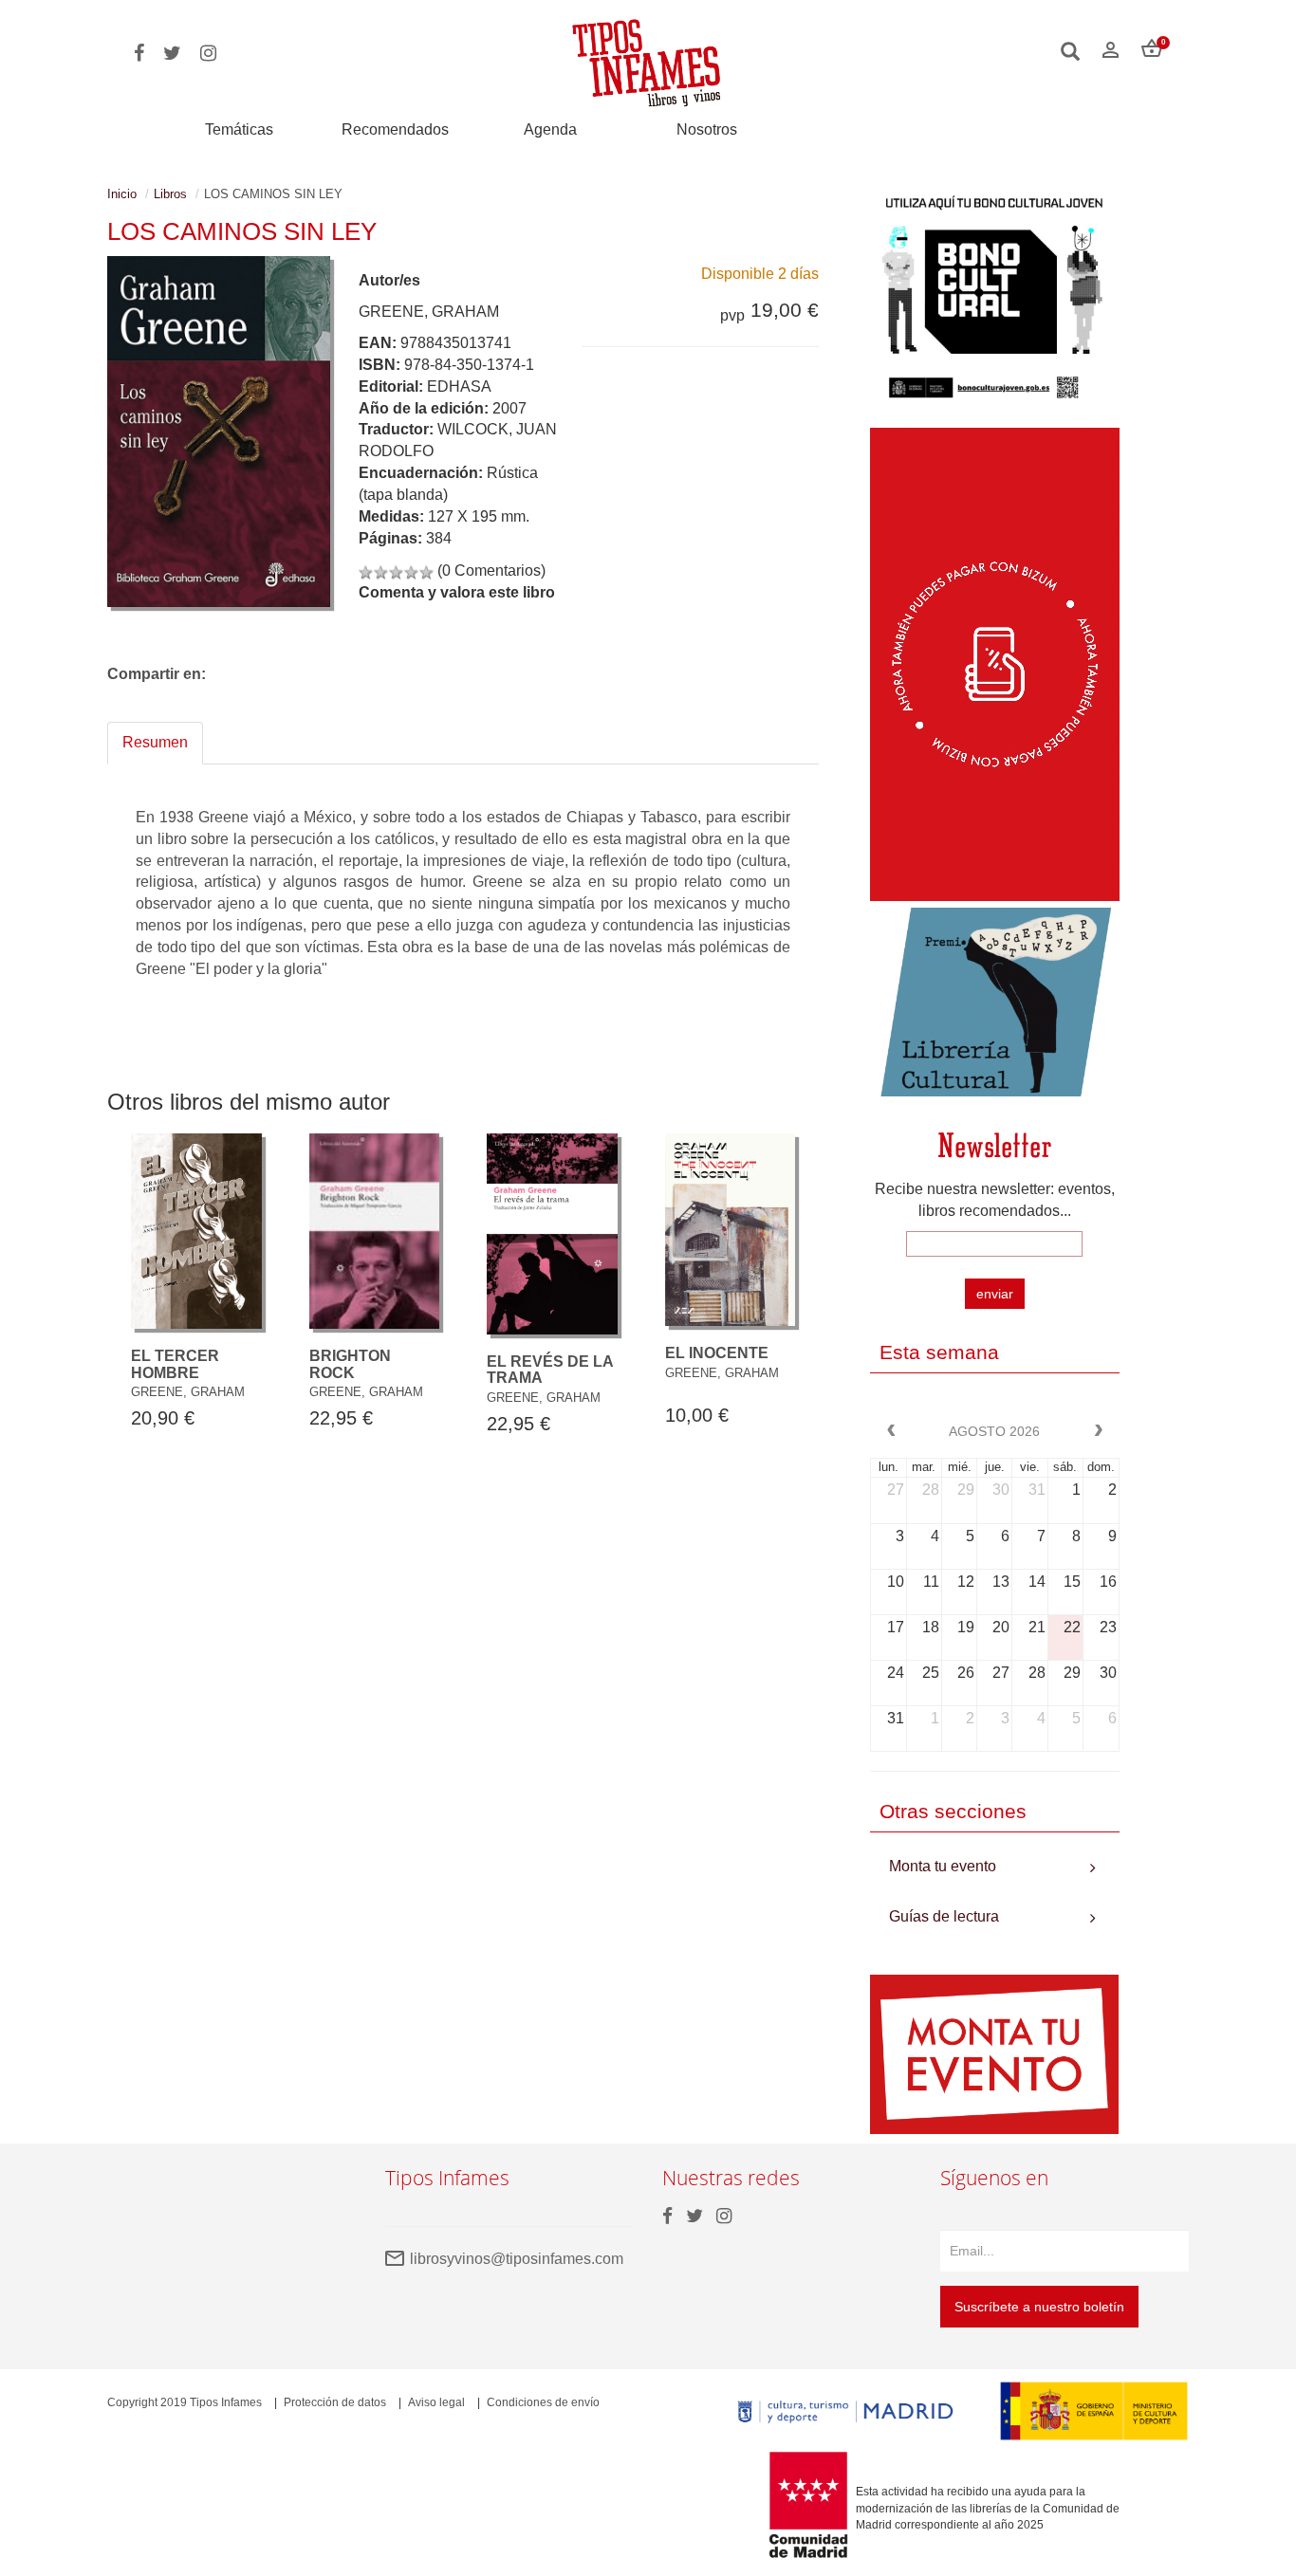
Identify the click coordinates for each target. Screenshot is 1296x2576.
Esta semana (939, 1352)
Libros (170, 194)
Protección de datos (335, 2402)
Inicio (122, 194)
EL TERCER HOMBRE (175, 1364)
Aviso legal (436, 2402)
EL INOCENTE (717, 1353)
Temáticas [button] (239, 129)
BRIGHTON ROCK (350, 1364)
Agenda (550, 129)
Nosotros (707, 129)
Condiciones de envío (543, 2402)
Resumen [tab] (155, 742)
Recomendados (395, 129)
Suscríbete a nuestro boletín (1039, 2307)
